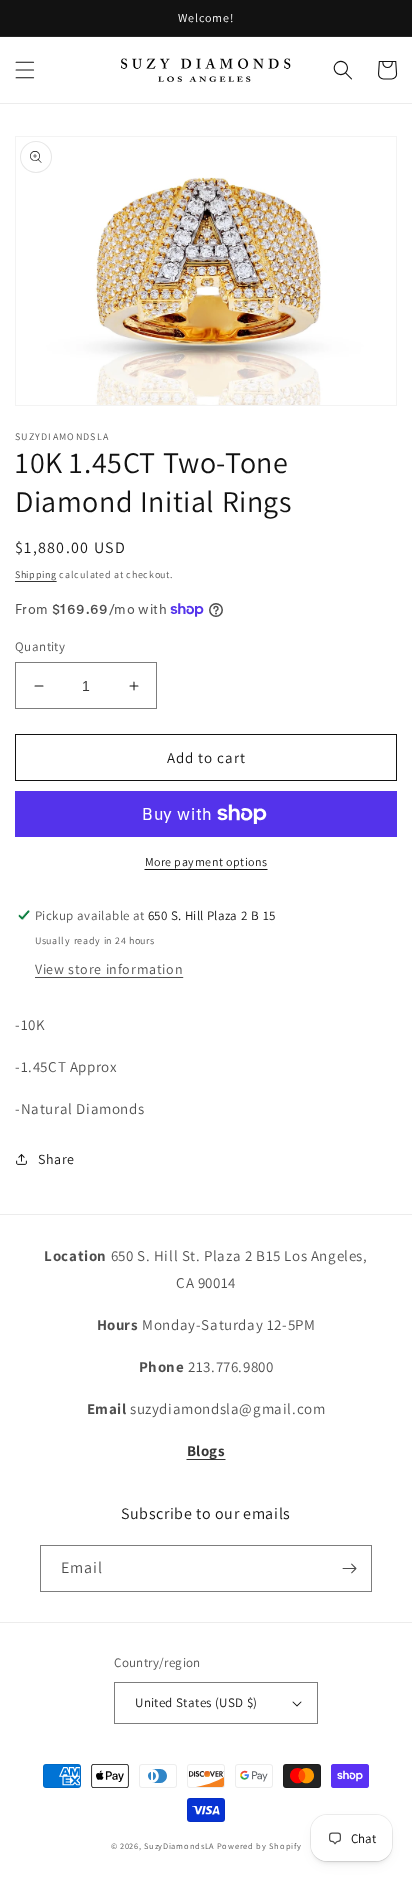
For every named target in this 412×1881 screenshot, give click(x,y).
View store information (109, 969)
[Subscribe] (349, 1568)
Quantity (40, 646)
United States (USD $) (196, 1702)
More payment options (206, 861)
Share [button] (56, 1159)
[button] (25, 70)
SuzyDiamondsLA (179, 1845)
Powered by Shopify (259, 1845)
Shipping (36, 574)
